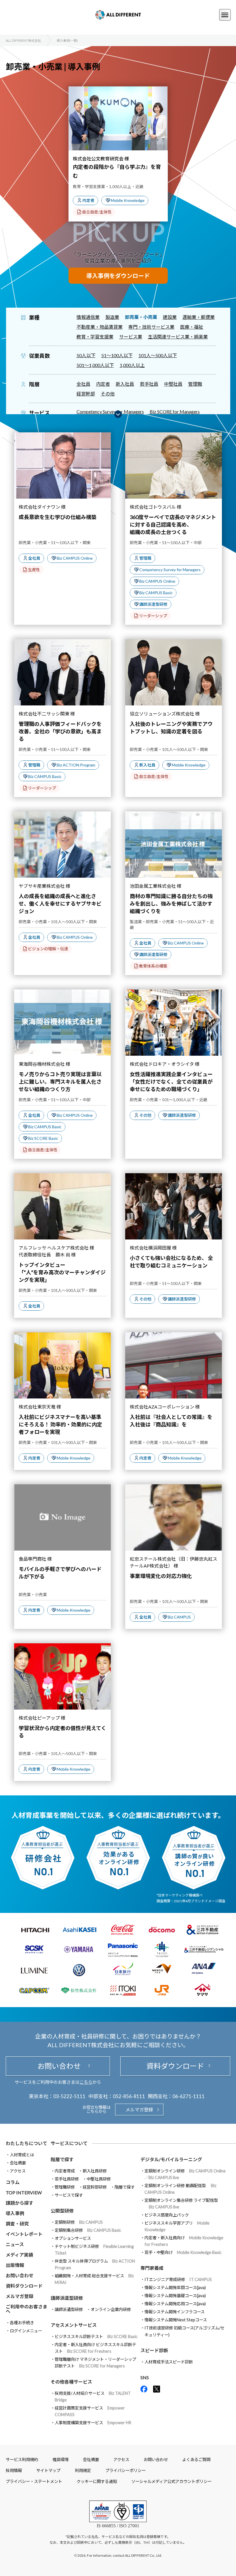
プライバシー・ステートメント (34, 2481)
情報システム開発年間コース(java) (175, 2288)
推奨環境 (60, 2459)
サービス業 (131, 337)
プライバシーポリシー (125, 2470)
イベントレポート (24, 2234)
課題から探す (20, 2203)
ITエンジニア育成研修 (178, 2279)
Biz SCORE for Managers (175, 411)
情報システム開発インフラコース (175, 2312)
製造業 (112, 317)
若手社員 (149, 384)
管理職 (195, 384)
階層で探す (125, 2187)
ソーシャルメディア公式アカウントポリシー (171, 2481)
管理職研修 (65, 2187)
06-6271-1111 (189, 2096)
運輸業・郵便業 (199, 317)
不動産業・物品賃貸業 (100, 327)
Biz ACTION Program (76, 765)
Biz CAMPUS (179, 1617)
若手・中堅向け (183, 2252)
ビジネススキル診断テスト (96, 2336)
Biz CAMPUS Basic (156, 593)
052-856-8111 (129, 2096)
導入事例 (15, 2213)
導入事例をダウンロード (118, 276)
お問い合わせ (58, 2066)
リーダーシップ (153, 616)
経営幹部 (86, 394)
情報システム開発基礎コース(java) (175, 2296)
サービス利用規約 (22, 2459)
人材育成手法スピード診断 (169, 2362)
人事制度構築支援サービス (93, 2423)
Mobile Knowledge (128, 200)
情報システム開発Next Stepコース (176, 2320)
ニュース (15, 2244)
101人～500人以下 (158, 355)
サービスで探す (69, 2195)
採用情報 (14, 2470)
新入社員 (125, 384)
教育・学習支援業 (95, 337)
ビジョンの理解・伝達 (48, 949)
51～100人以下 (117, 355)
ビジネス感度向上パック (167, 2215)
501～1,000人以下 (95, 365)
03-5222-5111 (69, 2096)
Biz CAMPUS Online (75, 558)
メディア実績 (19, 2255)
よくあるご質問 (196, 2459)
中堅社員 (173, 384)
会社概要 (18, 2163)
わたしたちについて (26, 2143)
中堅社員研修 (99, 2179)
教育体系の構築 (153, 966)
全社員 (83, 384)
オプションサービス (73, 2238)
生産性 (34, 570)
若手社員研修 (67, 2179)
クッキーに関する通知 (97, 2481)
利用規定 (83, 2470)
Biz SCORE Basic (43, 1138)
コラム (13, 2182)
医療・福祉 (192, 327)
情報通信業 (88, 317)
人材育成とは (22, 2155)
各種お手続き (22, 2323)
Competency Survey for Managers (110, 411)
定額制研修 (79, 2222)
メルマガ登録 (139, 2110)
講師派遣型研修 (153, 604)
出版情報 (15, 2265)
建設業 (170, 317)
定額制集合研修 (88, 2230)
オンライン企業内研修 (111, 2309)
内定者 (88, 200)
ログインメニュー (26, 2331)
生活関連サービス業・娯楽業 (178, 337)
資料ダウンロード (175, 2066)
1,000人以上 (132, 365)
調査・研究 (17, 2224)
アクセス (18, 2171)
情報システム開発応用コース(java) (175, 2304)
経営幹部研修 (95, 2187)
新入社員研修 (95, 2171)
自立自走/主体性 (97, 212)
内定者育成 (65, 2171)
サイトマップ (48, 2470)
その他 (108, 394)
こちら (86, 2082)
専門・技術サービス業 (151, 327)
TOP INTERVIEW (24, 2192)
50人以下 (86, 355)
